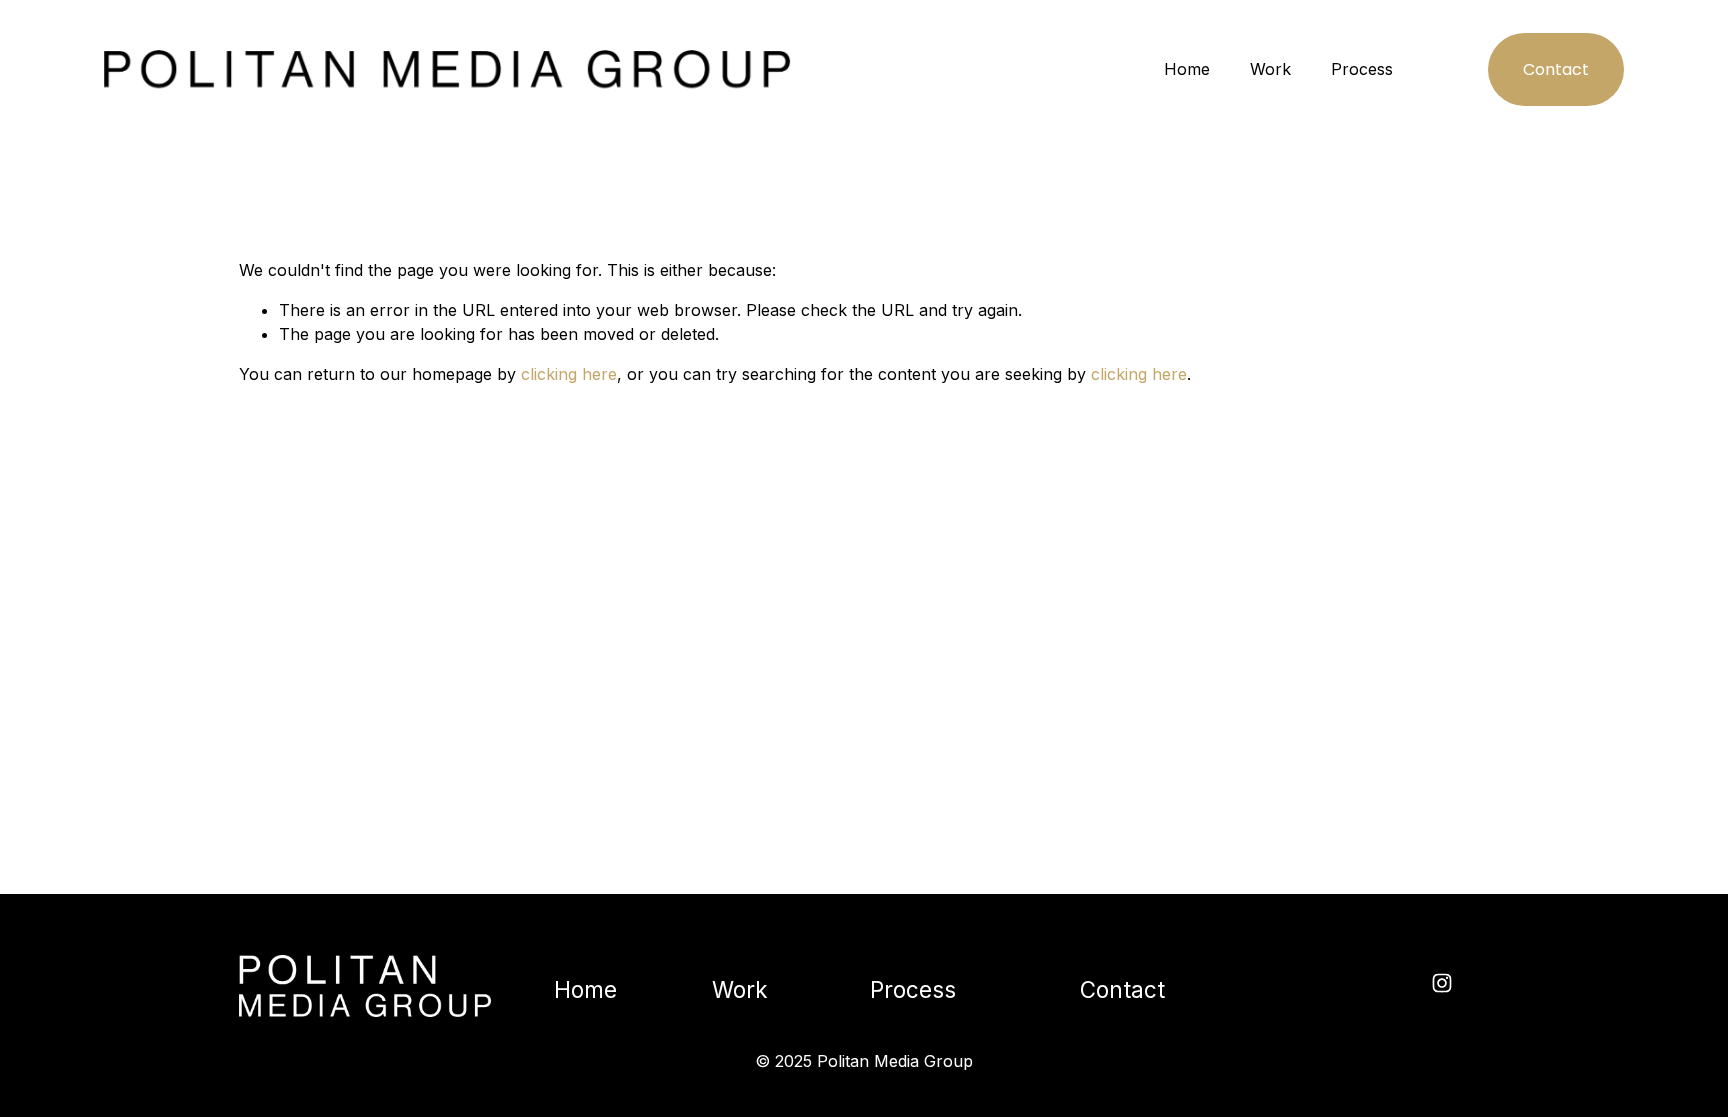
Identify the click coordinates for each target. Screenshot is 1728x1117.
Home (1187, 69)
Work (1270, 69)
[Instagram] (1442, 983)
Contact (1556, 69)
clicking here (569, 374)
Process (1362, 69)
